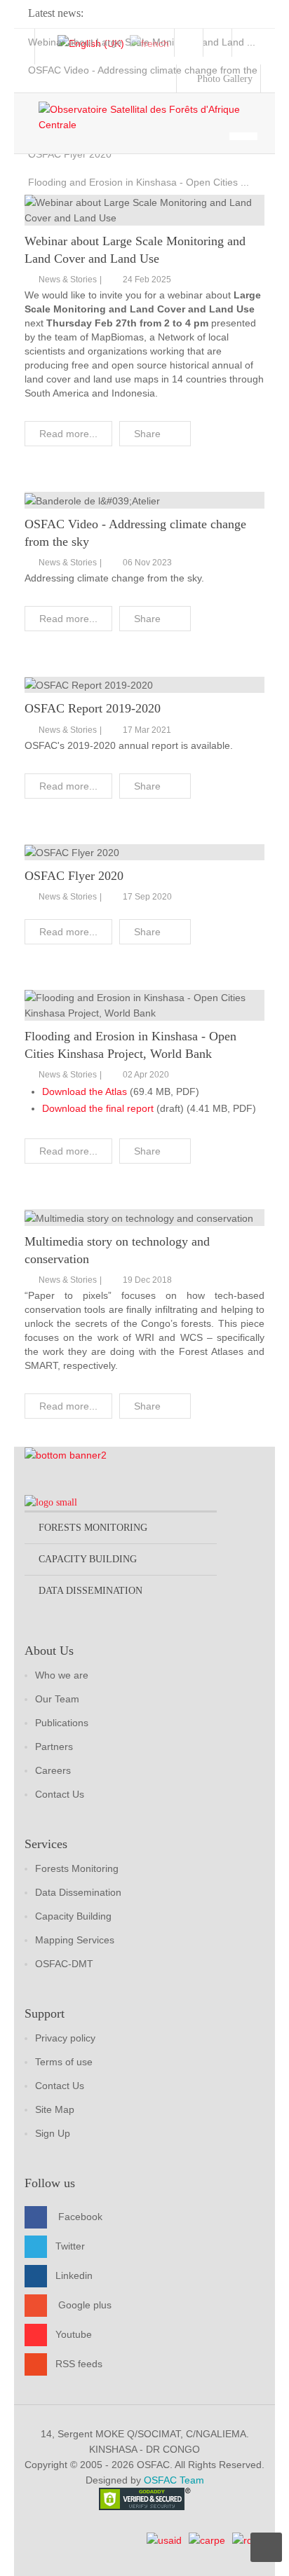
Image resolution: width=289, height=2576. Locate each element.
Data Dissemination (78, 1892)
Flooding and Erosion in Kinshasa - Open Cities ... (139, 182)
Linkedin (74, 2275)
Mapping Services (75, 1940)
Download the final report (98, 1108)
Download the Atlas (85, 1091)
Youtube (74, 2334)
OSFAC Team (174, 2480)
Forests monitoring (93, 1528)
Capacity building (88, 1559)
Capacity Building (73, 1916)
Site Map (55, 2109)
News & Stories (68, 280)
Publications (62, 1723)
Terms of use (64, 2062)
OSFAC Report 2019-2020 (93, 708)
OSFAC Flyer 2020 (70, 154)
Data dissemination (90, 1591)
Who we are (62, 1675)
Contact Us (60, 1794)
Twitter (70, 2246)
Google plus (85, 2305)
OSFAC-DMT (64, 1964)
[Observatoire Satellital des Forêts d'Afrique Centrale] (152, 117)
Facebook (80, 2217)
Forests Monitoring (77, 1868)
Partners (54, 1747)
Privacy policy (65, 2038)
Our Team (57, 1699)
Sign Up (53, 2133)
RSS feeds (79, 2364)
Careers (53, 1770)
